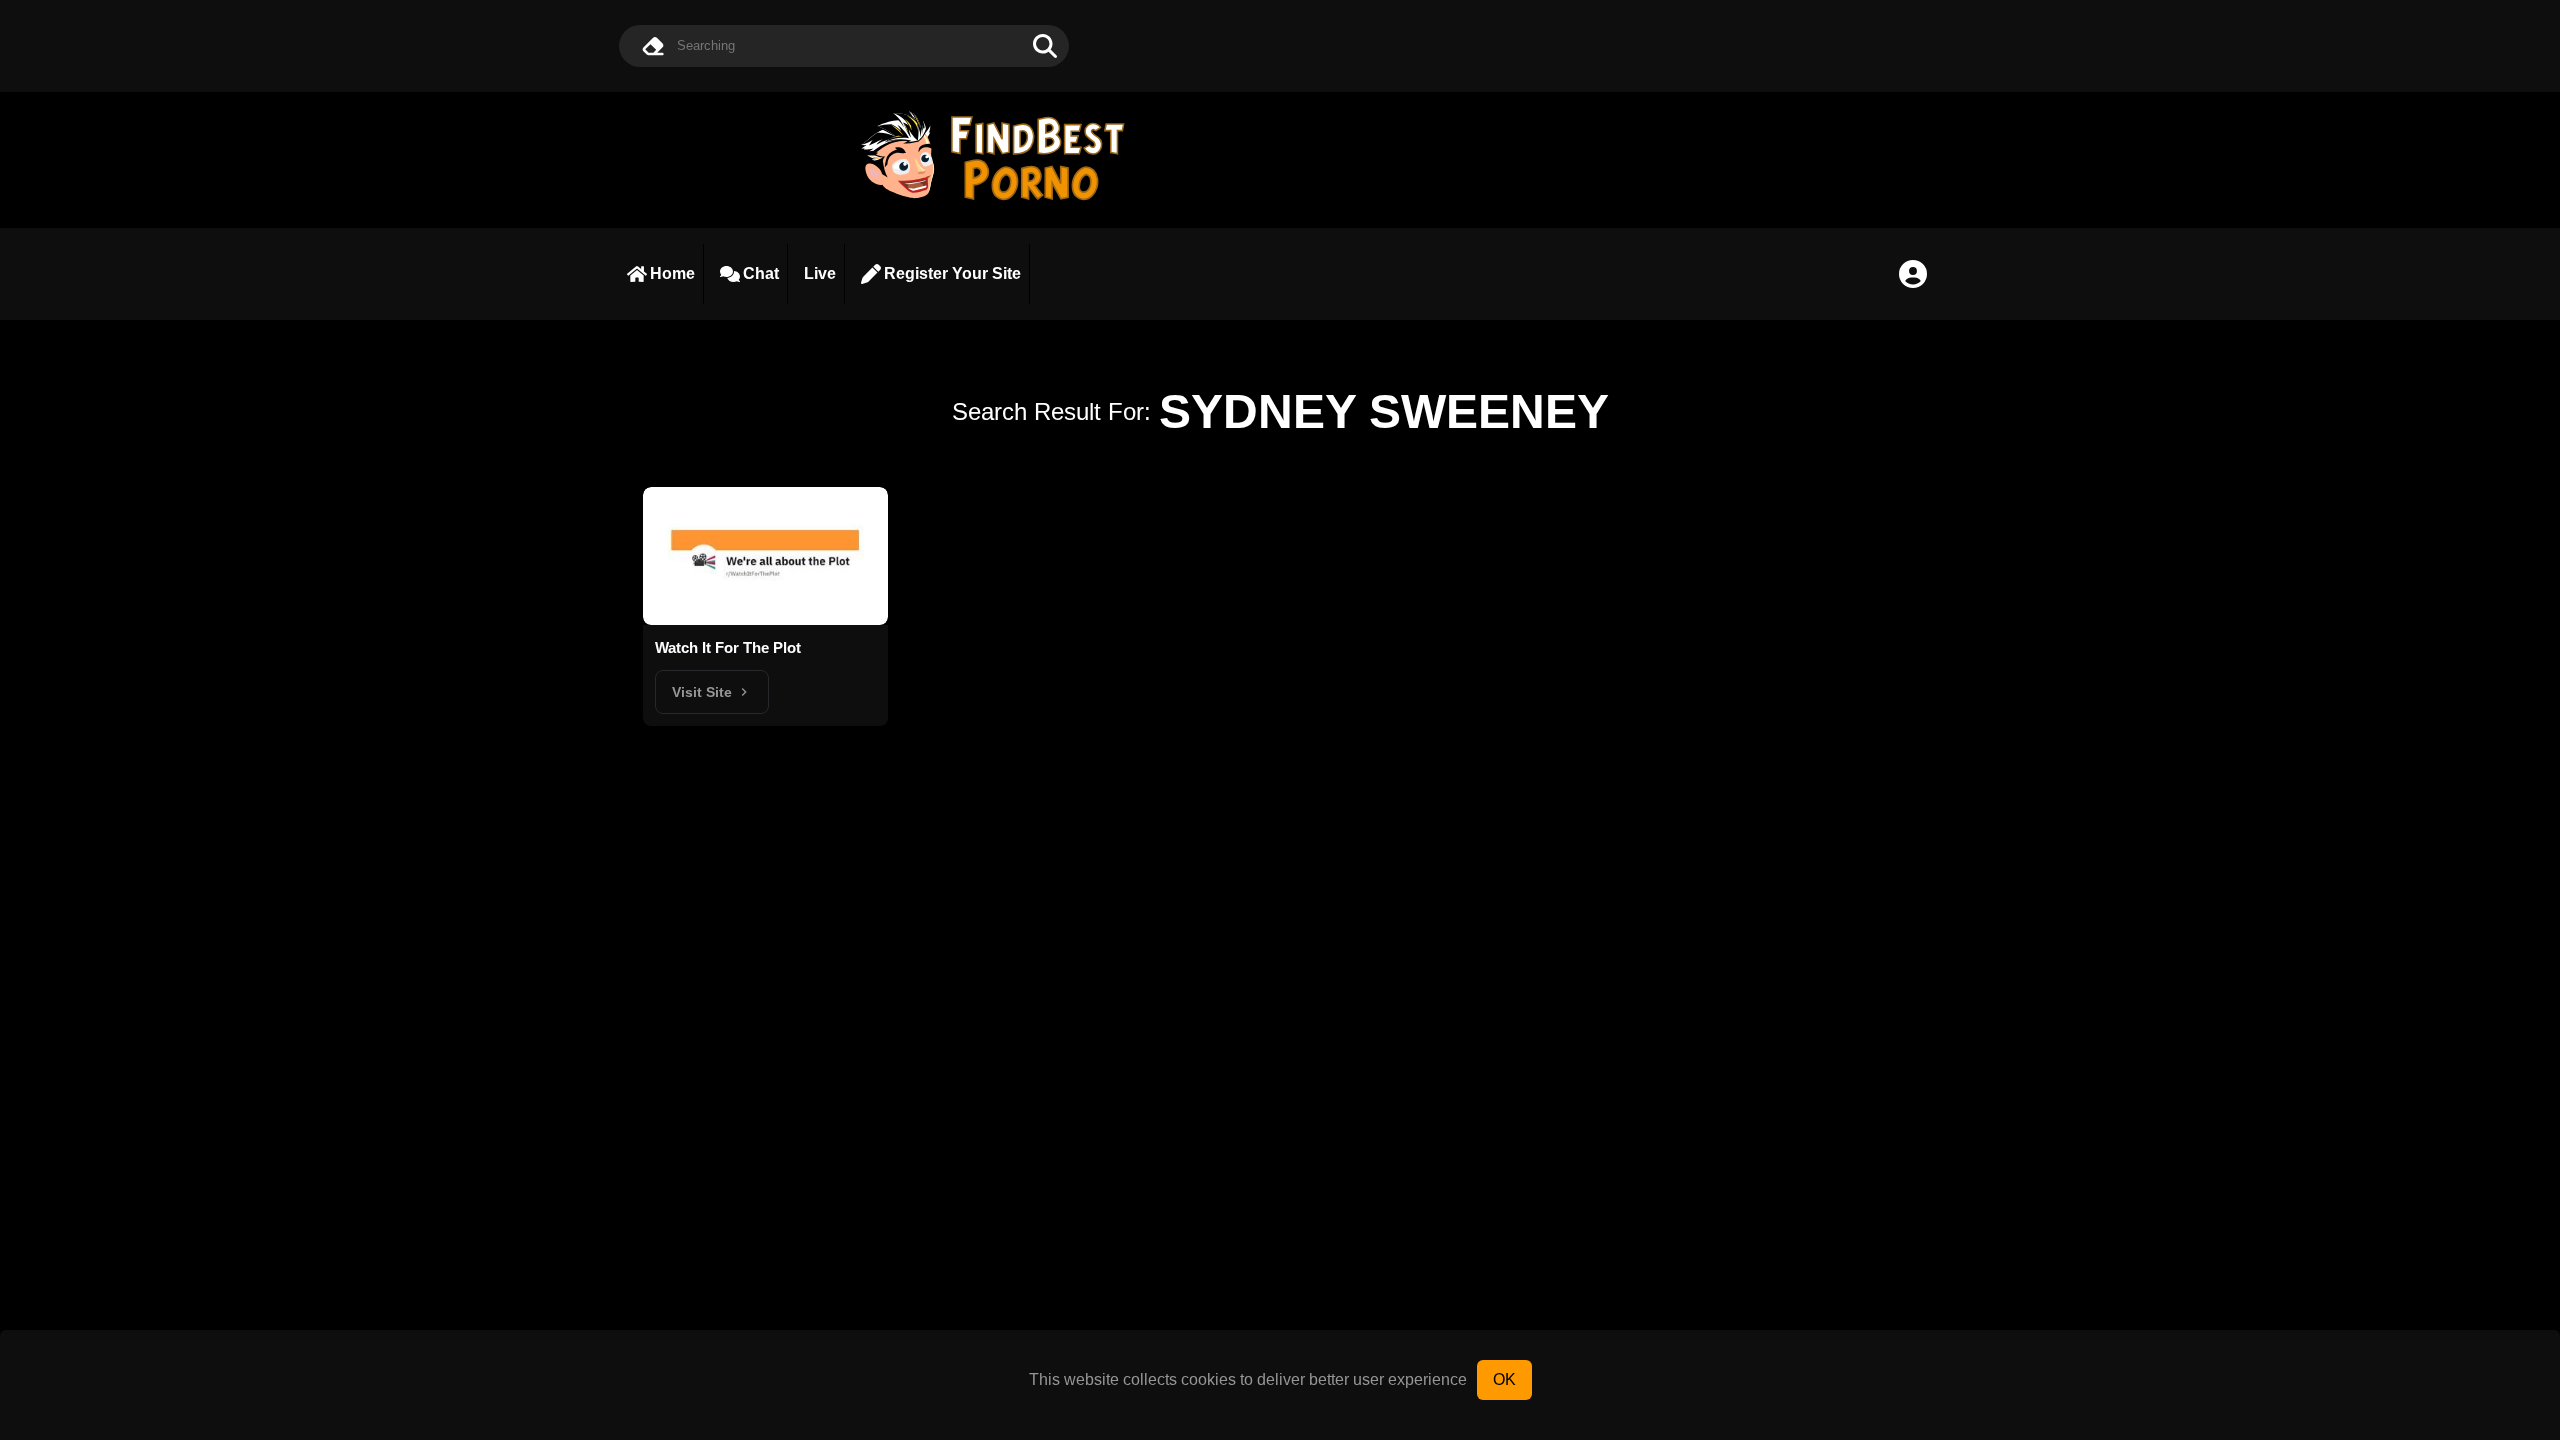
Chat (761, 273)
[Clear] (653, 46)
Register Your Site (952, 273)
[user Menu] (1913, 274)
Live (820, 273)
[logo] (1002, 202)
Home (672, 273)
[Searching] (1045, 46)
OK (1504, 1379)
